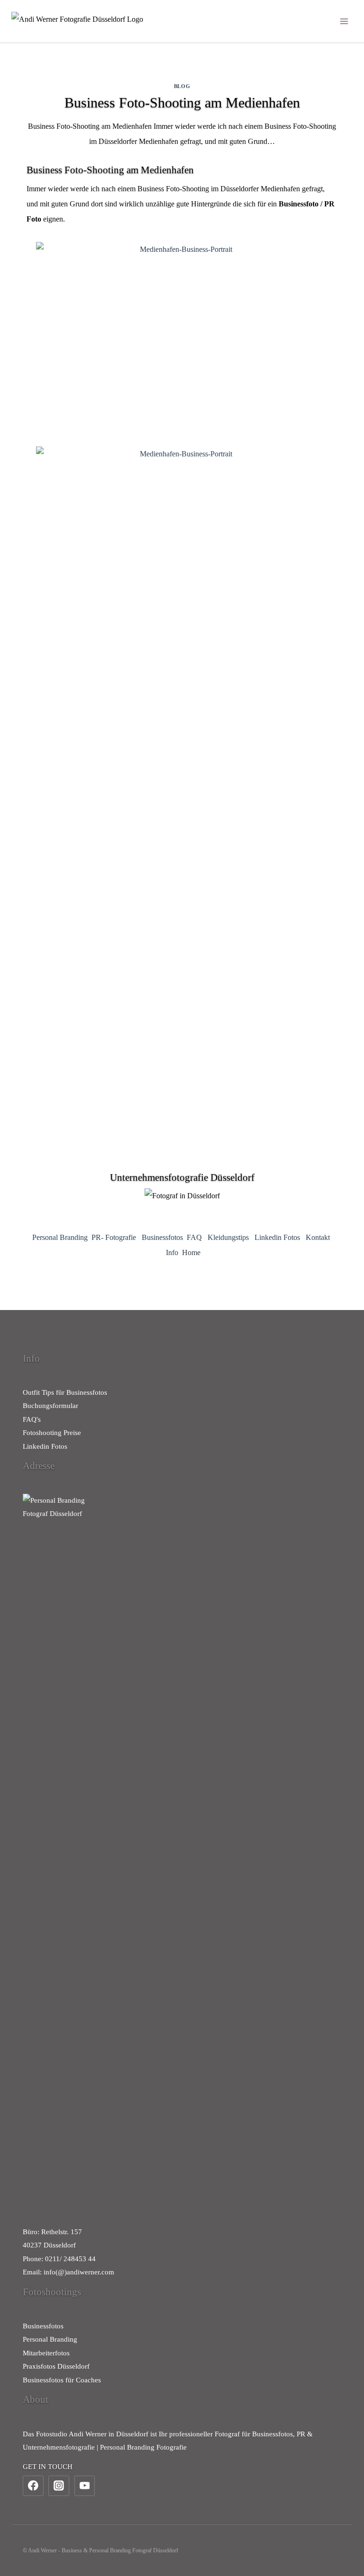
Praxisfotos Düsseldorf (56, 2366)
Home (191, 1252)
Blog (182, 86)
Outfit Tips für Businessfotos (65, 1392)
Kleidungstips (228, 1237)
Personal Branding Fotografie (143, 2447)
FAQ (194, 1237)
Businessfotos (162, 1237)
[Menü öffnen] (344, 21)
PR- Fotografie (114, 1237)
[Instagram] (59, 2486)
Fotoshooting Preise (52, 1433)
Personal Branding (60, 1237)
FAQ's (32, 1419)
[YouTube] (85, 2486)
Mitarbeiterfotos (46, 2353)
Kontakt (318, 1237)
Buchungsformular (50, 1406)
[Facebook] (33, 2486)
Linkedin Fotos (277, 1237)
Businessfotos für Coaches (62, 2380)
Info (172, 1252)
